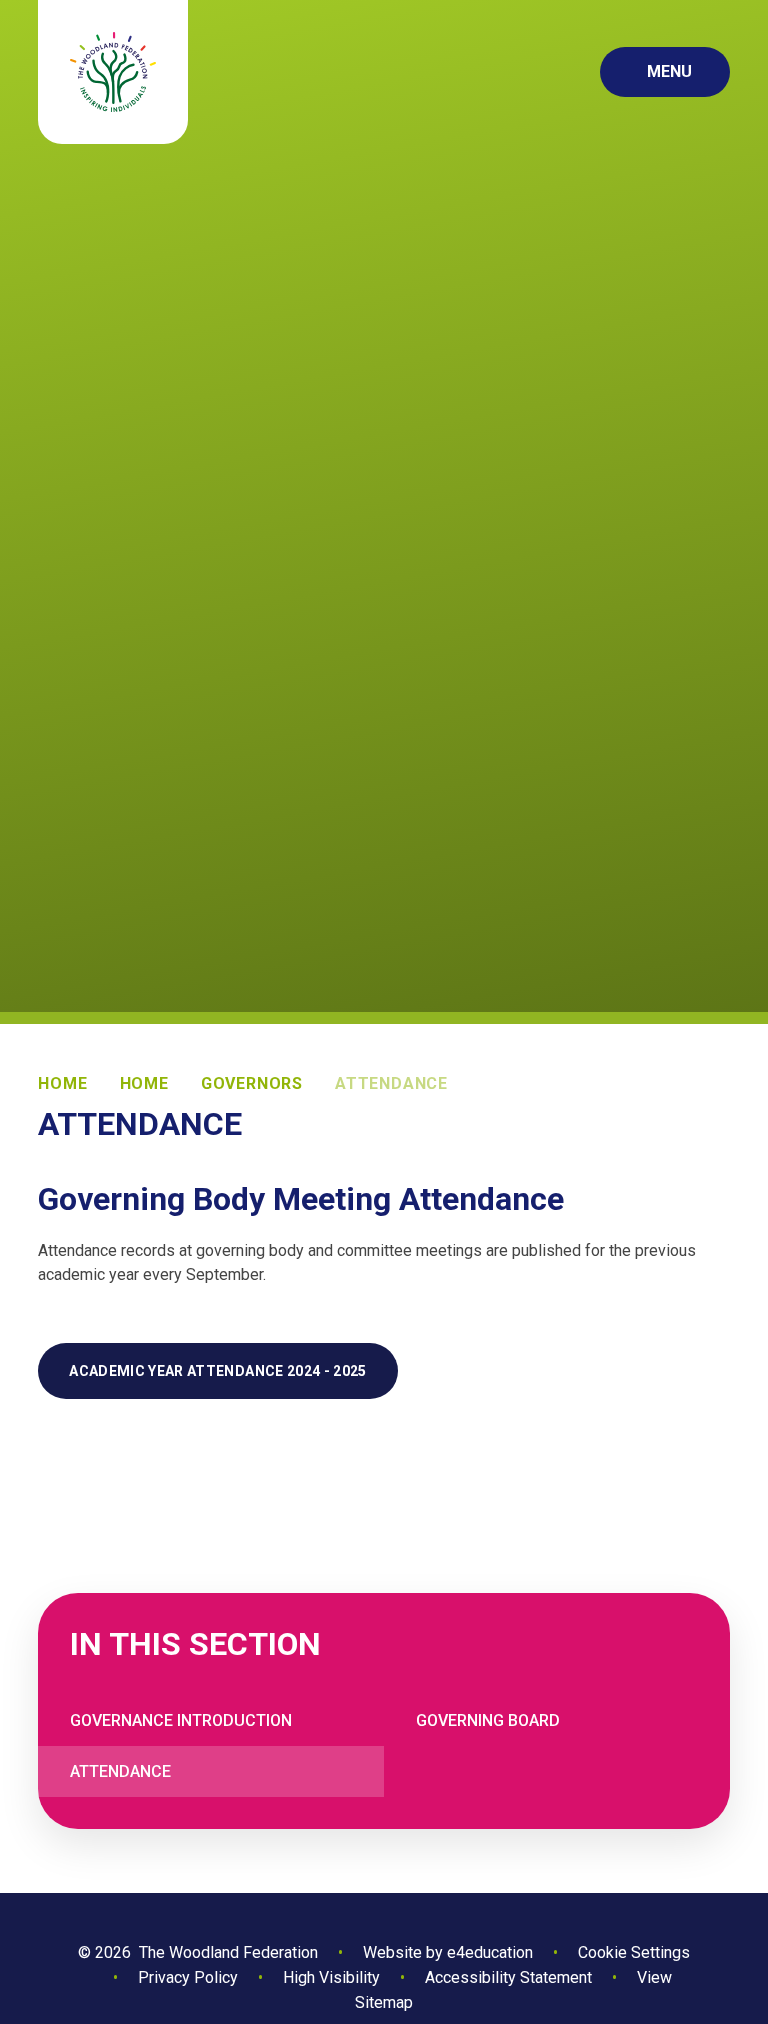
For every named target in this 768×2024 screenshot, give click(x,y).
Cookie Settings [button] (634, 1952)
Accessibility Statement (508, 1977)
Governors (252, 1083)
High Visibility (331, 1977)
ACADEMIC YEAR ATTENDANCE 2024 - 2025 (218, 1371)
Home (62, 1083)
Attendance (391, 1083)
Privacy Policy (188, 1977)
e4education (490, 1952)
